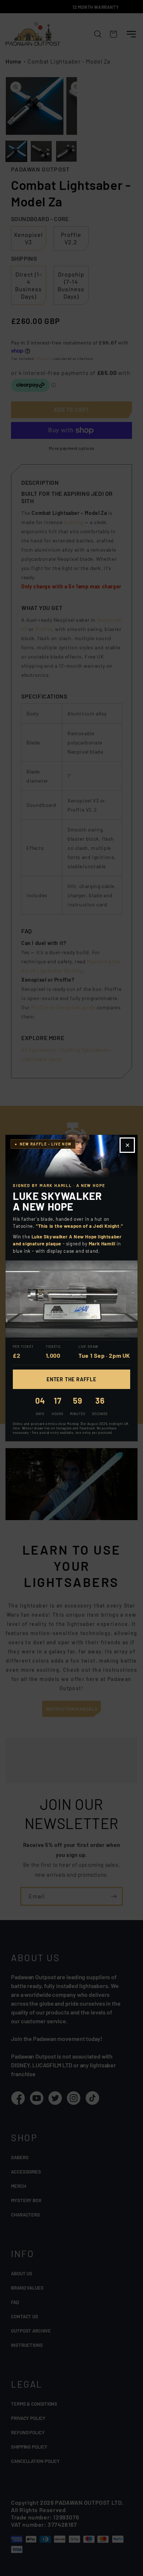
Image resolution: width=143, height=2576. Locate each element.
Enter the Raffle (71, 1379)
